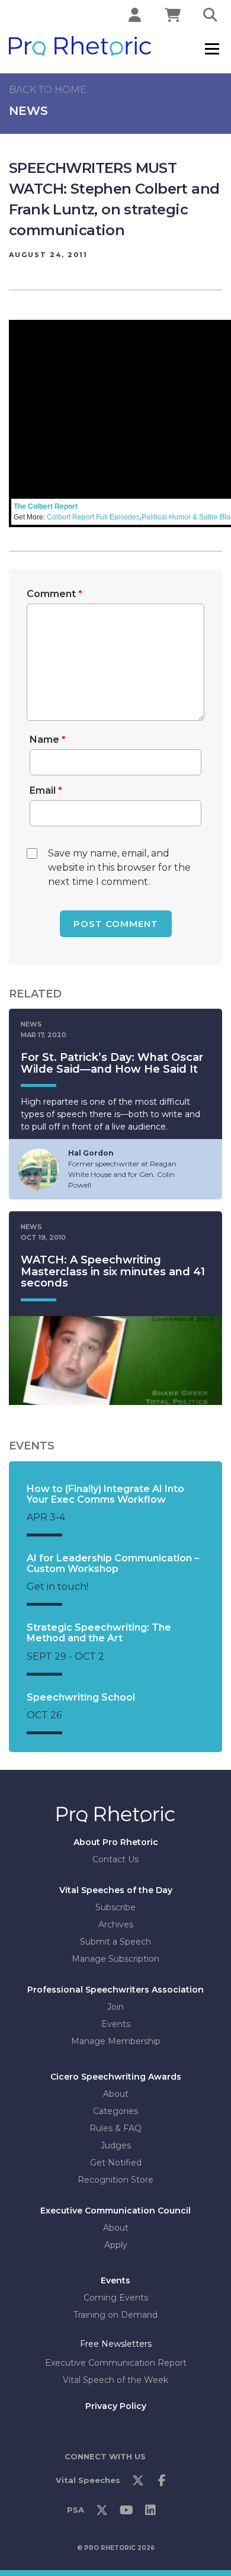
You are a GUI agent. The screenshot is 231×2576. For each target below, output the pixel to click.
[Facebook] (162, 2484)
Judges (116, 2145)
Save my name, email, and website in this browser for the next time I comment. (119, 867)
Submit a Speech (115, 1942)
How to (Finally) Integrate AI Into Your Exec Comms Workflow (105, 1494)
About (116, 2094)
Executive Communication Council (115, 2211)
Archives (116, 1924)
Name (48, 740)
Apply (116, 2245)
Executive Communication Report (116, 2363)
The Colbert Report (46, 506)
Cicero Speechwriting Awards (116, 2077)
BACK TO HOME (48, 90)
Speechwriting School (81, 1697)
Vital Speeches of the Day (116, 1890)
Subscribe (115, 1907)
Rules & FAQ (115, 2128)
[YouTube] (126, 2513)
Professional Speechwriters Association (115, 1990)
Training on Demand (115, 2315)
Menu (212, 49)
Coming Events (116, 2298)
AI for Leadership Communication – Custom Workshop (113, 1563)
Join (115, 2007)
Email (46, 790)
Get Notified (116, 2163)
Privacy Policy (116, 2406)
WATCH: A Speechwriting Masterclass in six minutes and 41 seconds (113, 1272)
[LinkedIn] (150, 2513)
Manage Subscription (115, 1959)
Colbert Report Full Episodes (93, 517)
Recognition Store (115, 2180)
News (28, 111)
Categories (115, 2111)
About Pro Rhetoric (116, 1842)
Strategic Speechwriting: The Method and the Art (99, 1633)
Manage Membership (116, 2041)
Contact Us (115, 1859)
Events (116, 2024)
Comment (54, 594)
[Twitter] (138, 2484)
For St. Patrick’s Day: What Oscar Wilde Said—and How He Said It (112, 1063)
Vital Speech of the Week (115, 2380)
